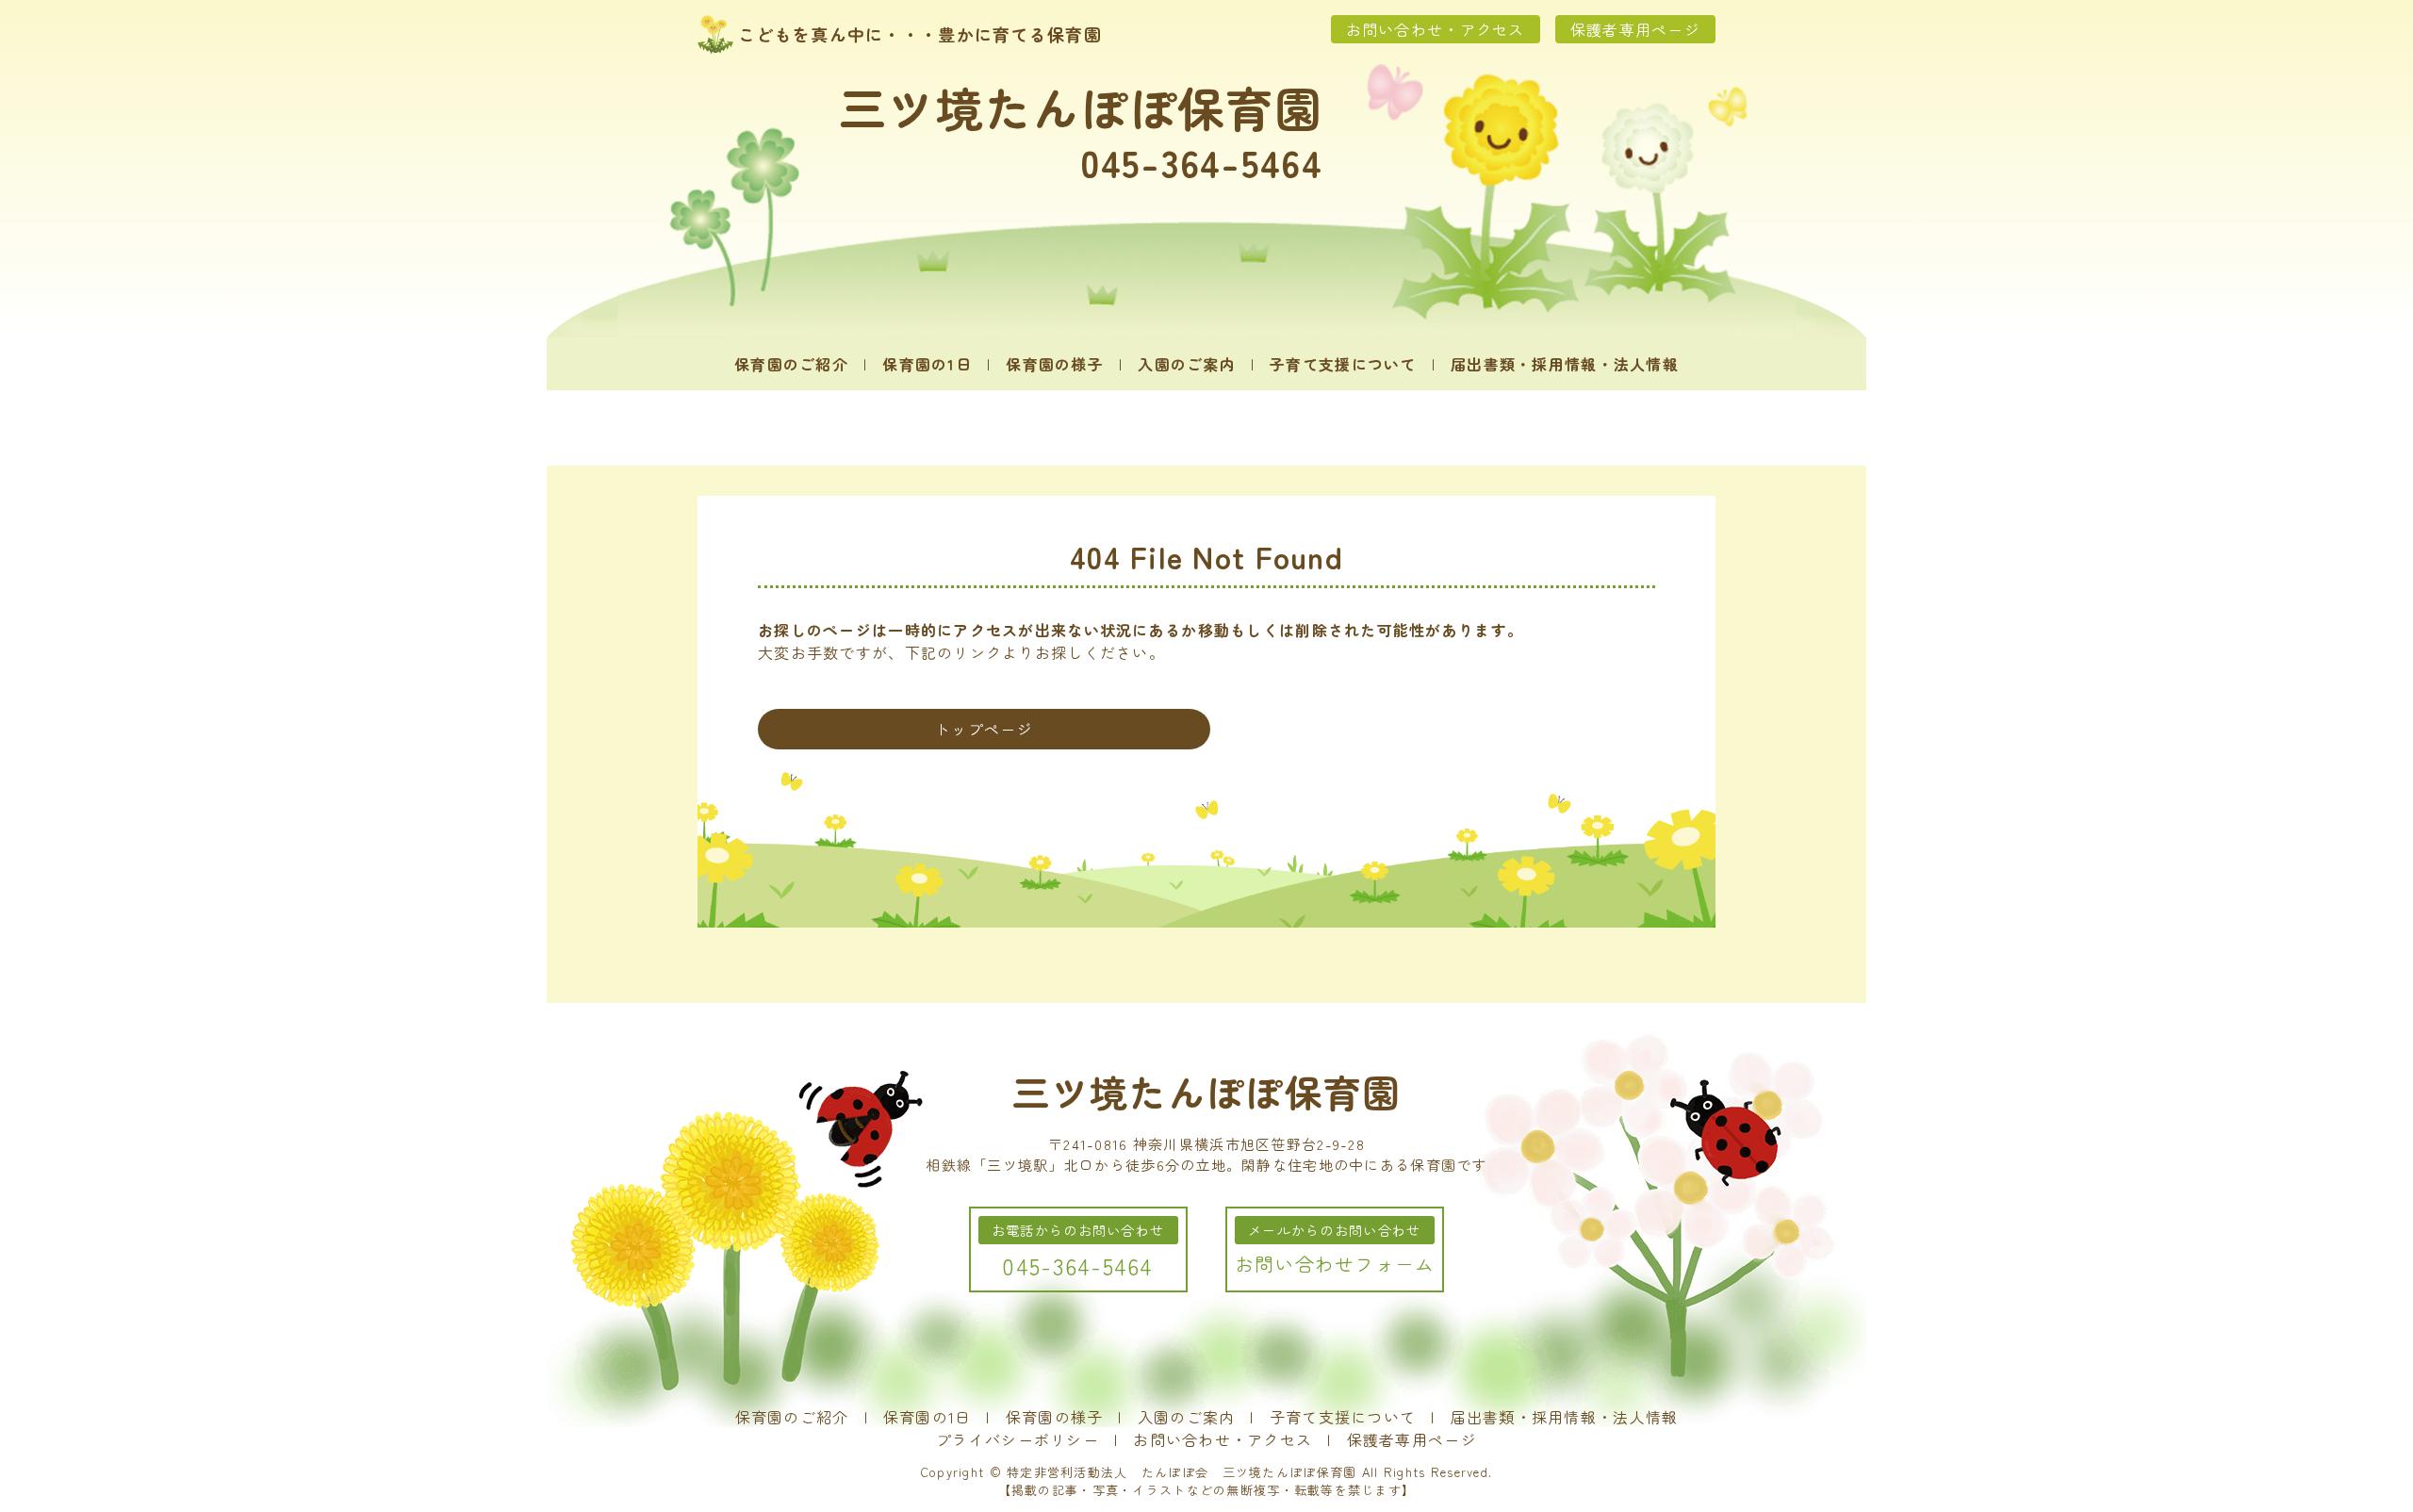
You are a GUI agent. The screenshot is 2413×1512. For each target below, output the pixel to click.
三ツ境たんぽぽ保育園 (1081, 107)
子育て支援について (1343, 364)
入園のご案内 (1187, 364)
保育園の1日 (927, 364)
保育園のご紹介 (791, 364)
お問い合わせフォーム (1335, 1264)
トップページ (984, 729)
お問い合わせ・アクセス (1436, 29)
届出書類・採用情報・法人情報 (1565, 364)
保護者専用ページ (1635, 29)
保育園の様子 (1055, 364)
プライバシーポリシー (1018, 1439)
